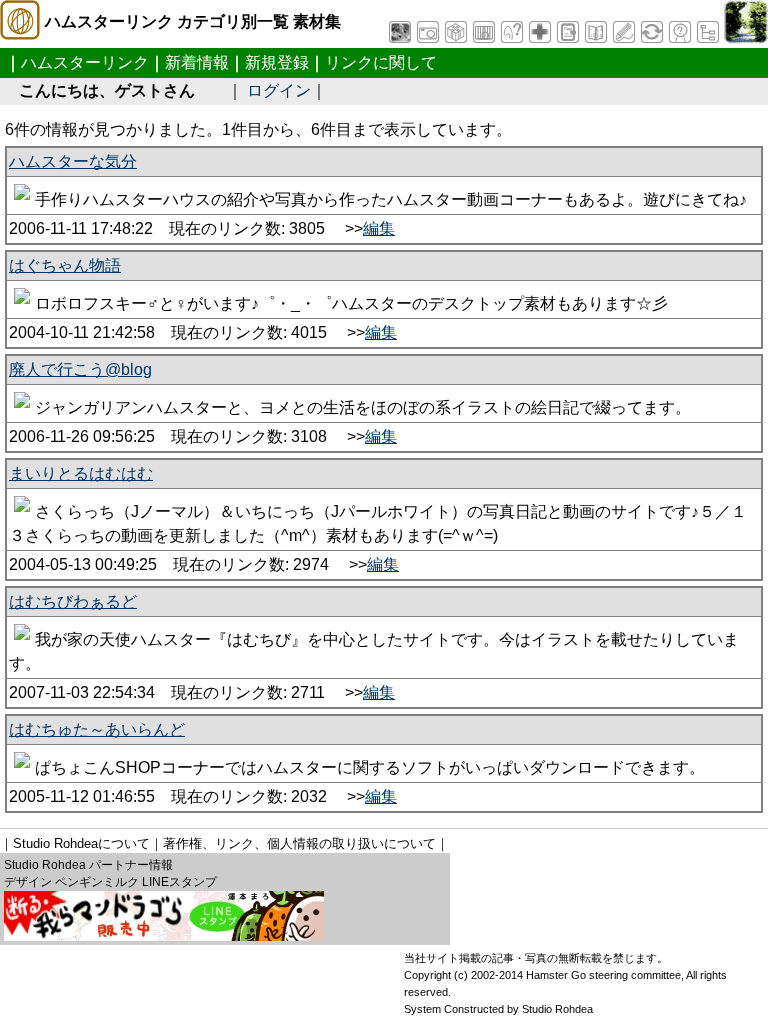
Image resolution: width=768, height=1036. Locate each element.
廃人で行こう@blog (80, 369)
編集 (379, 228)
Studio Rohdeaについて (81, 843)
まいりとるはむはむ (81, 473)
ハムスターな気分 (73, 161)
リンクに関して (381, 62)
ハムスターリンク (85, 62)
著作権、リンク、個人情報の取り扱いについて (299, 843)
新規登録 (277, 62)
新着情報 (197, 62)
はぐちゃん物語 (65, 265)
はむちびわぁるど (73, 601)
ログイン (279, 90)
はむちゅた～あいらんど (97, 729)
